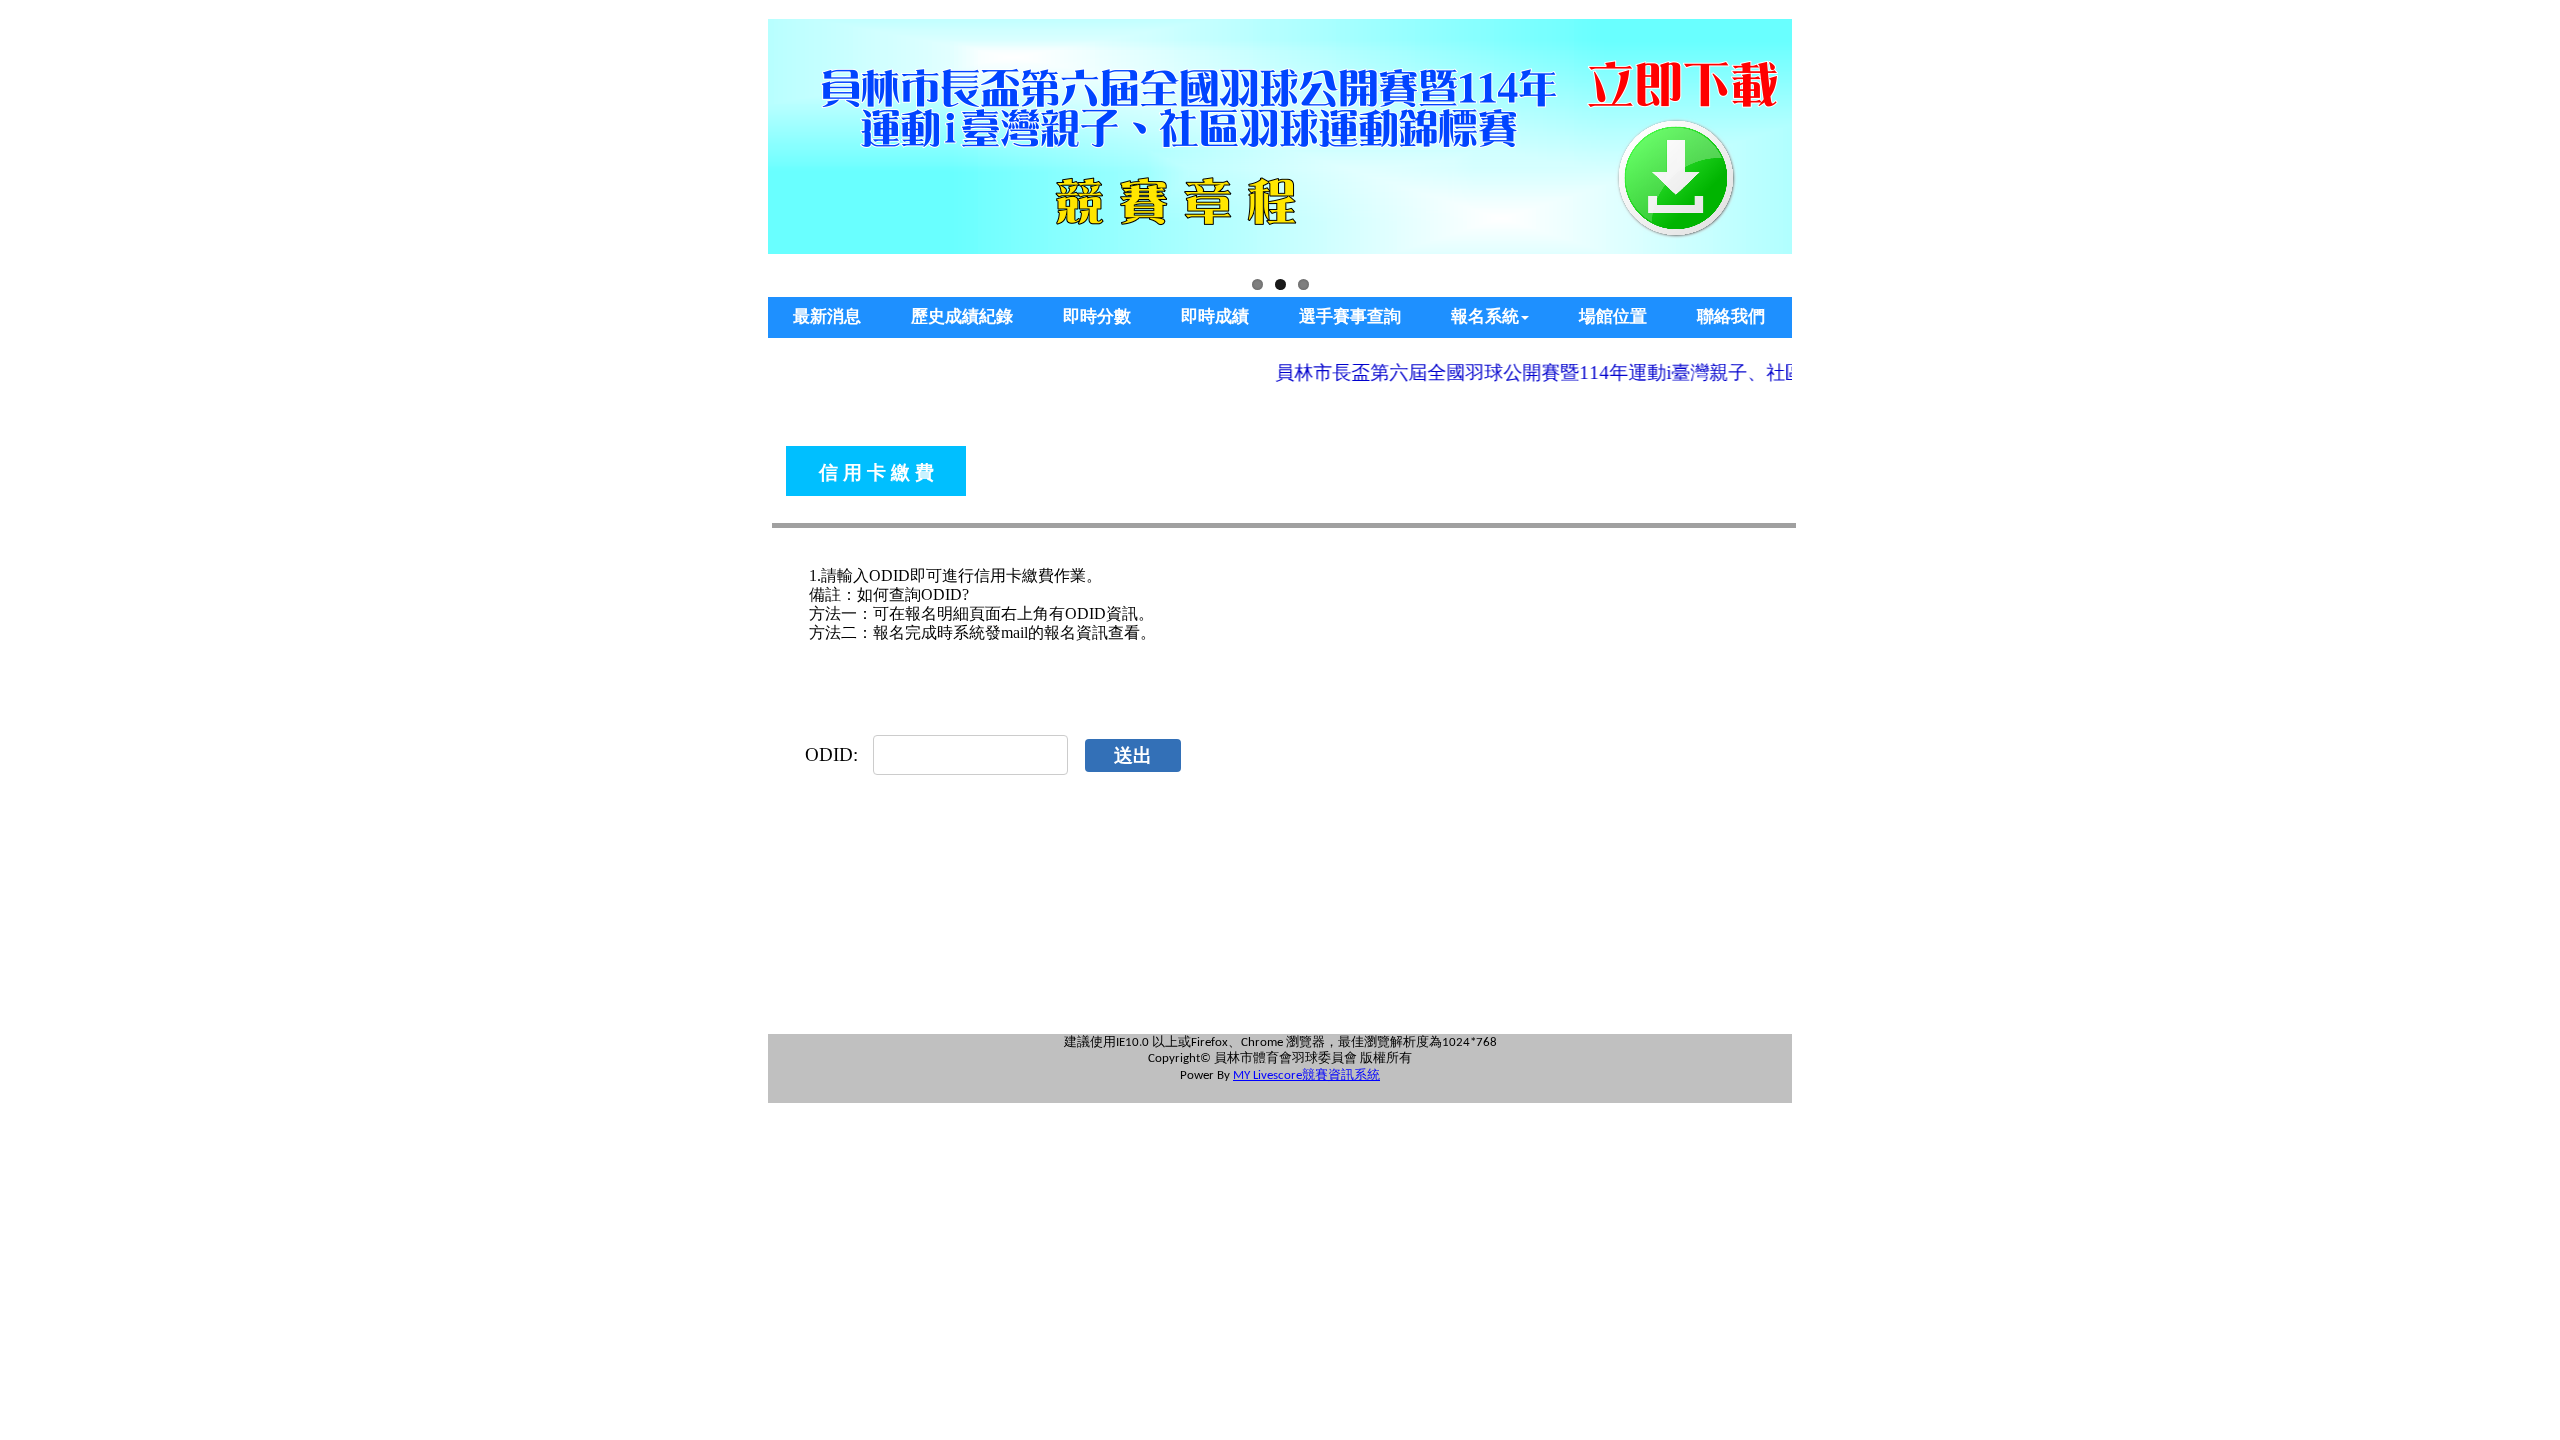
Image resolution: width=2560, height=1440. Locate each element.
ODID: (831, 754)
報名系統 (1485, 316)
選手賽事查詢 (1350, 316)
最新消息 (827, 316)
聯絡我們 (1731, 316)
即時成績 (1215, 316)
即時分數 (1097, 316)
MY (1241, 1075)
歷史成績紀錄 (962, 316)
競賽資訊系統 (1341, 1074)
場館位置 (1613, 316)
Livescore (1277, 1075)
